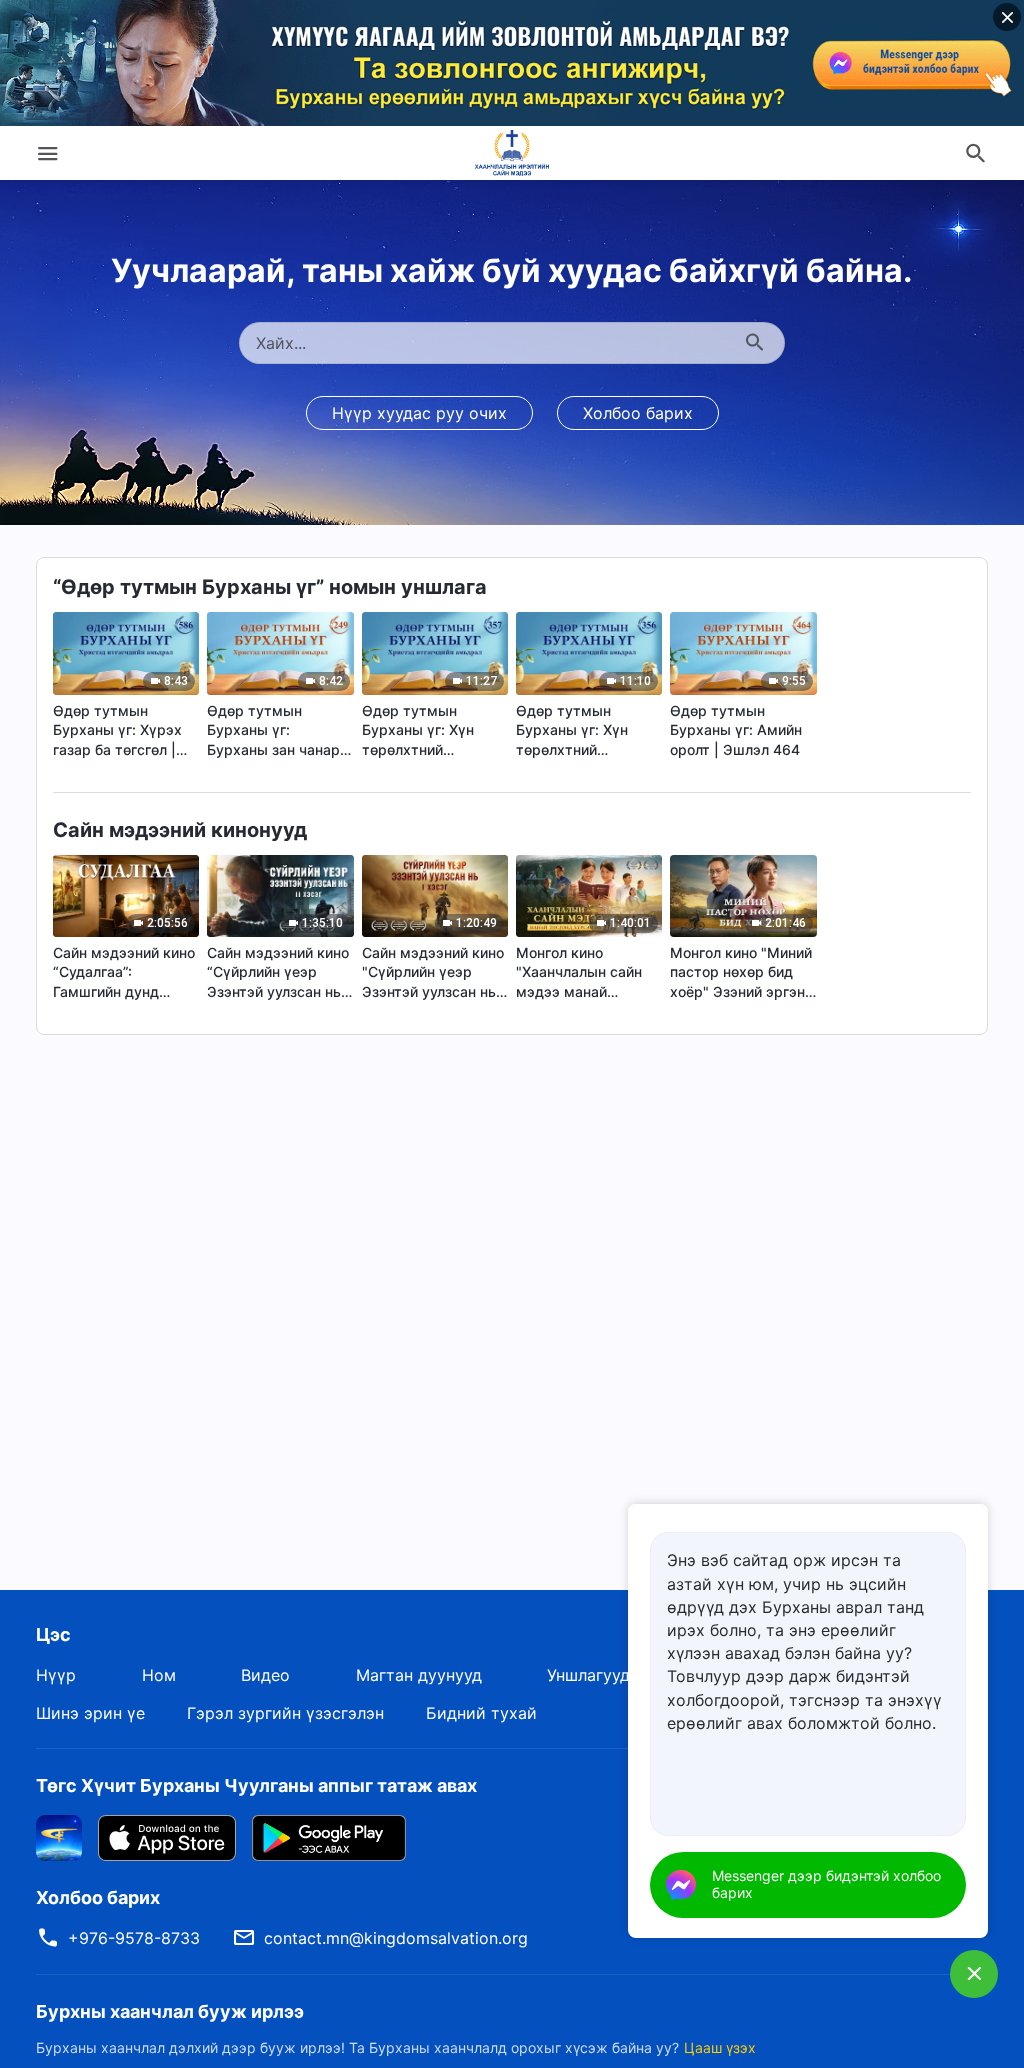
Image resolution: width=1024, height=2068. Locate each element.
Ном (159, 1675)
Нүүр (56, 1675)
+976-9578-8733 (134, 1938)
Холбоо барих (638, 413)
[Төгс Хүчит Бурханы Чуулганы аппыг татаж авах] (59, 1836)
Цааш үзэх (720, 2047)
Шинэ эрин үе (90, 1713)
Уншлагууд (588, 1675)
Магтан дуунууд (419, 1675)
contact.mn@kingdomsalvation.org (396, 1938)
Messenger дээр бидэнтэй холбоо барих (826, 1884)
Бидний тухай (481, 1713)
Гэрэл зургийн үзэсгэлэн (285, 1713)
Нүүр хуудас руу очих (419, 413)
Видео (265, 1675)
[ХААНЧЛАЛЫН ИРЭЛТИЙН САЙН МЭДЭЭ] (512, 153)
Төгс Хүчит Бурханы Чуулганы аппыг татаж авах (256, 1785)
